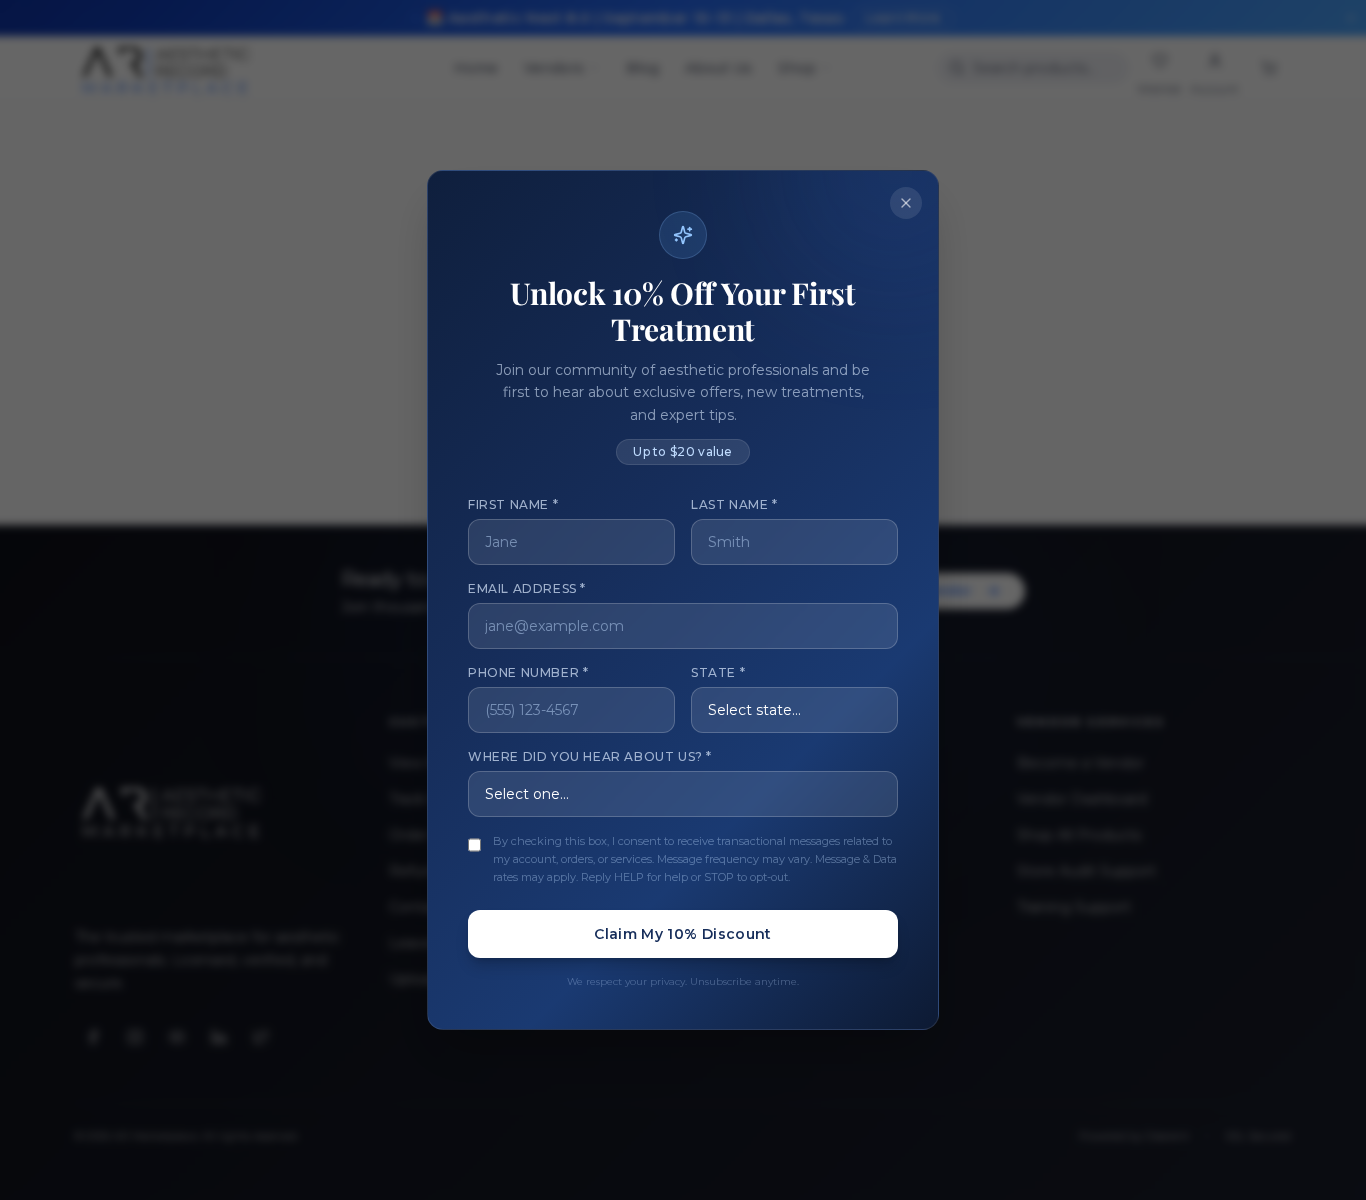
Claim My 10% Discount (682, 934)
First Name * (513, 504)
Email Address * (527, 588)
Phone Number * (528, 672)
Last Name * (734, 504)
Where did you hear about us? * (590, 756)
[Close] (906, 203)
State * (718, 672)
